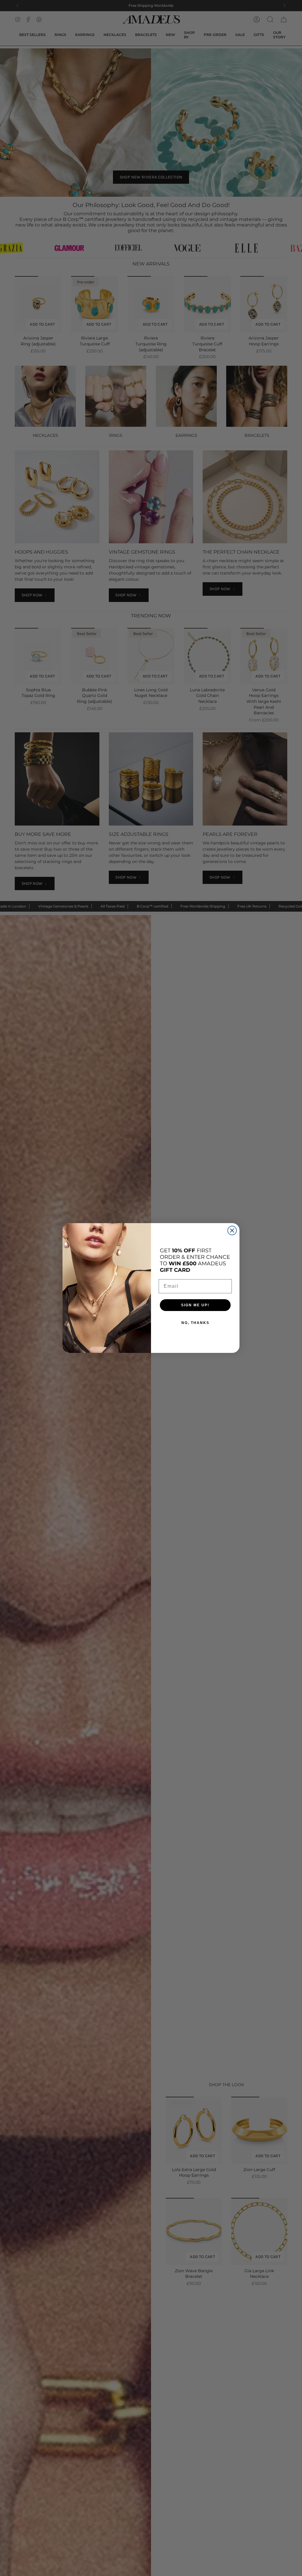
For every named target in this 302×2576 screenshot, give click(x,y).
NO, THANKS (195, 1323)
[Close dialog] (232, 1230)
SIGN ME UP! (195, 1305)
